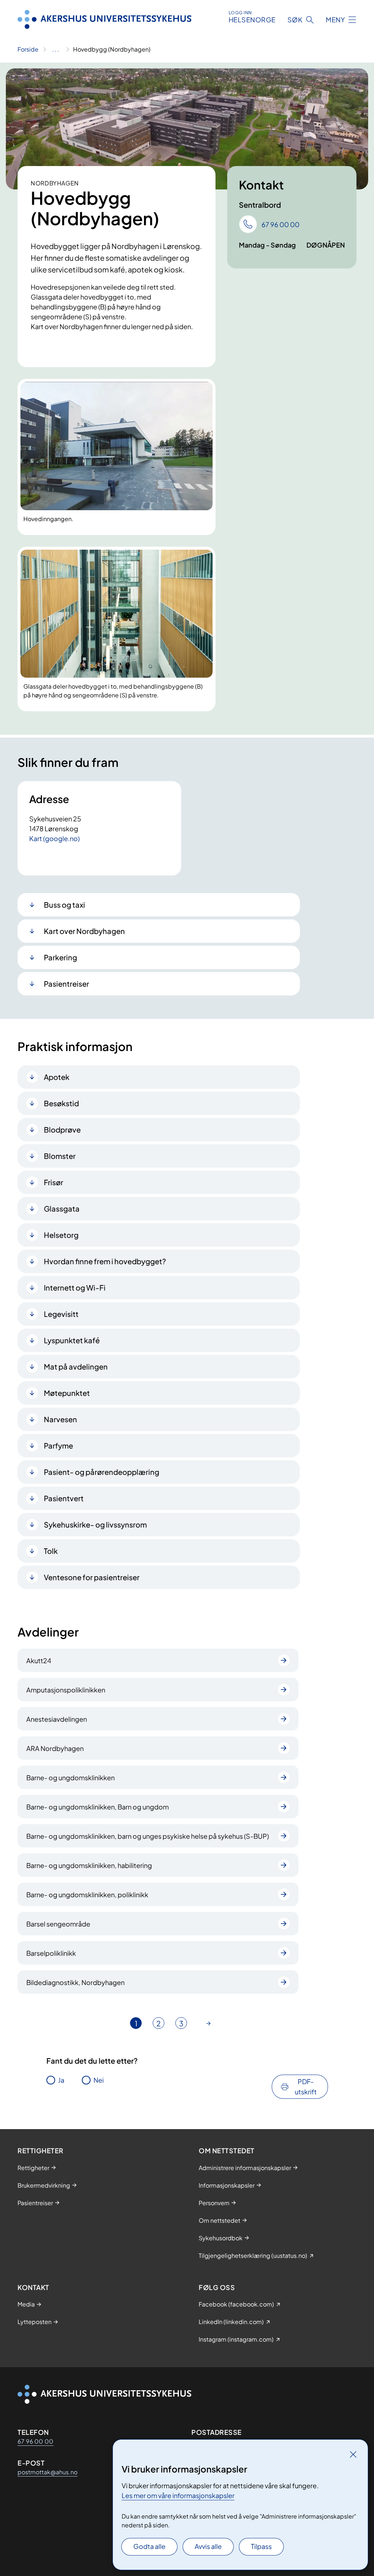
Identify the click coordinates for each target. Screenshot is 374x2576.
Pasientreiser (66, 984)
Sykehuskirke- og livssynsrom (95, 1524)
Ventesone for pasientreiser (92, 1577)
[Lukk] (353, 2454)
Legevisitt (61, 1314)
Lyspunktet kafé (72, 1340)
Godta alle (149, 2546)
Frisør (54, 1182)
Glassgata (62, 1208)
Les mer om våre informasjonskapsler (178, 2495)
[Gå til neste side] (209, 2023)
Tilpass (261, 2546)
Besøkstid (61, 1103)
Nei (99, 2080)
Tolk (51, 1551)
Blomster (60, 1156)
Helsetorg (61, 1235)
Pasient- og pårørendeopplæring (102, 1472)
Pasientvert (64, 1498)
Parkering (60, 957)
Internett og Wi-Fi (75, 1287)
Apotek (57, 1077)
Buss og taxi (64, 905)
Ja (61, 2080)
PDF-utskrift (306, 2087)
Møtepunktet (67, 1393)
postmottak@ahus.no (47, 2472)
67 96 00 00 (35, 2441)
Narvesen (60, 1419)
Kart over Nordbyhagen (84, 931)
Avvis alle (208, 2546)
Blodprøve (62, 1129)
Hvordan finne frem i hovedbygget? (105, 1261)
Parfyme (58, 1445)
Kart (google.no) (54, 838)
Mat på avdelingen (76, 1366)
